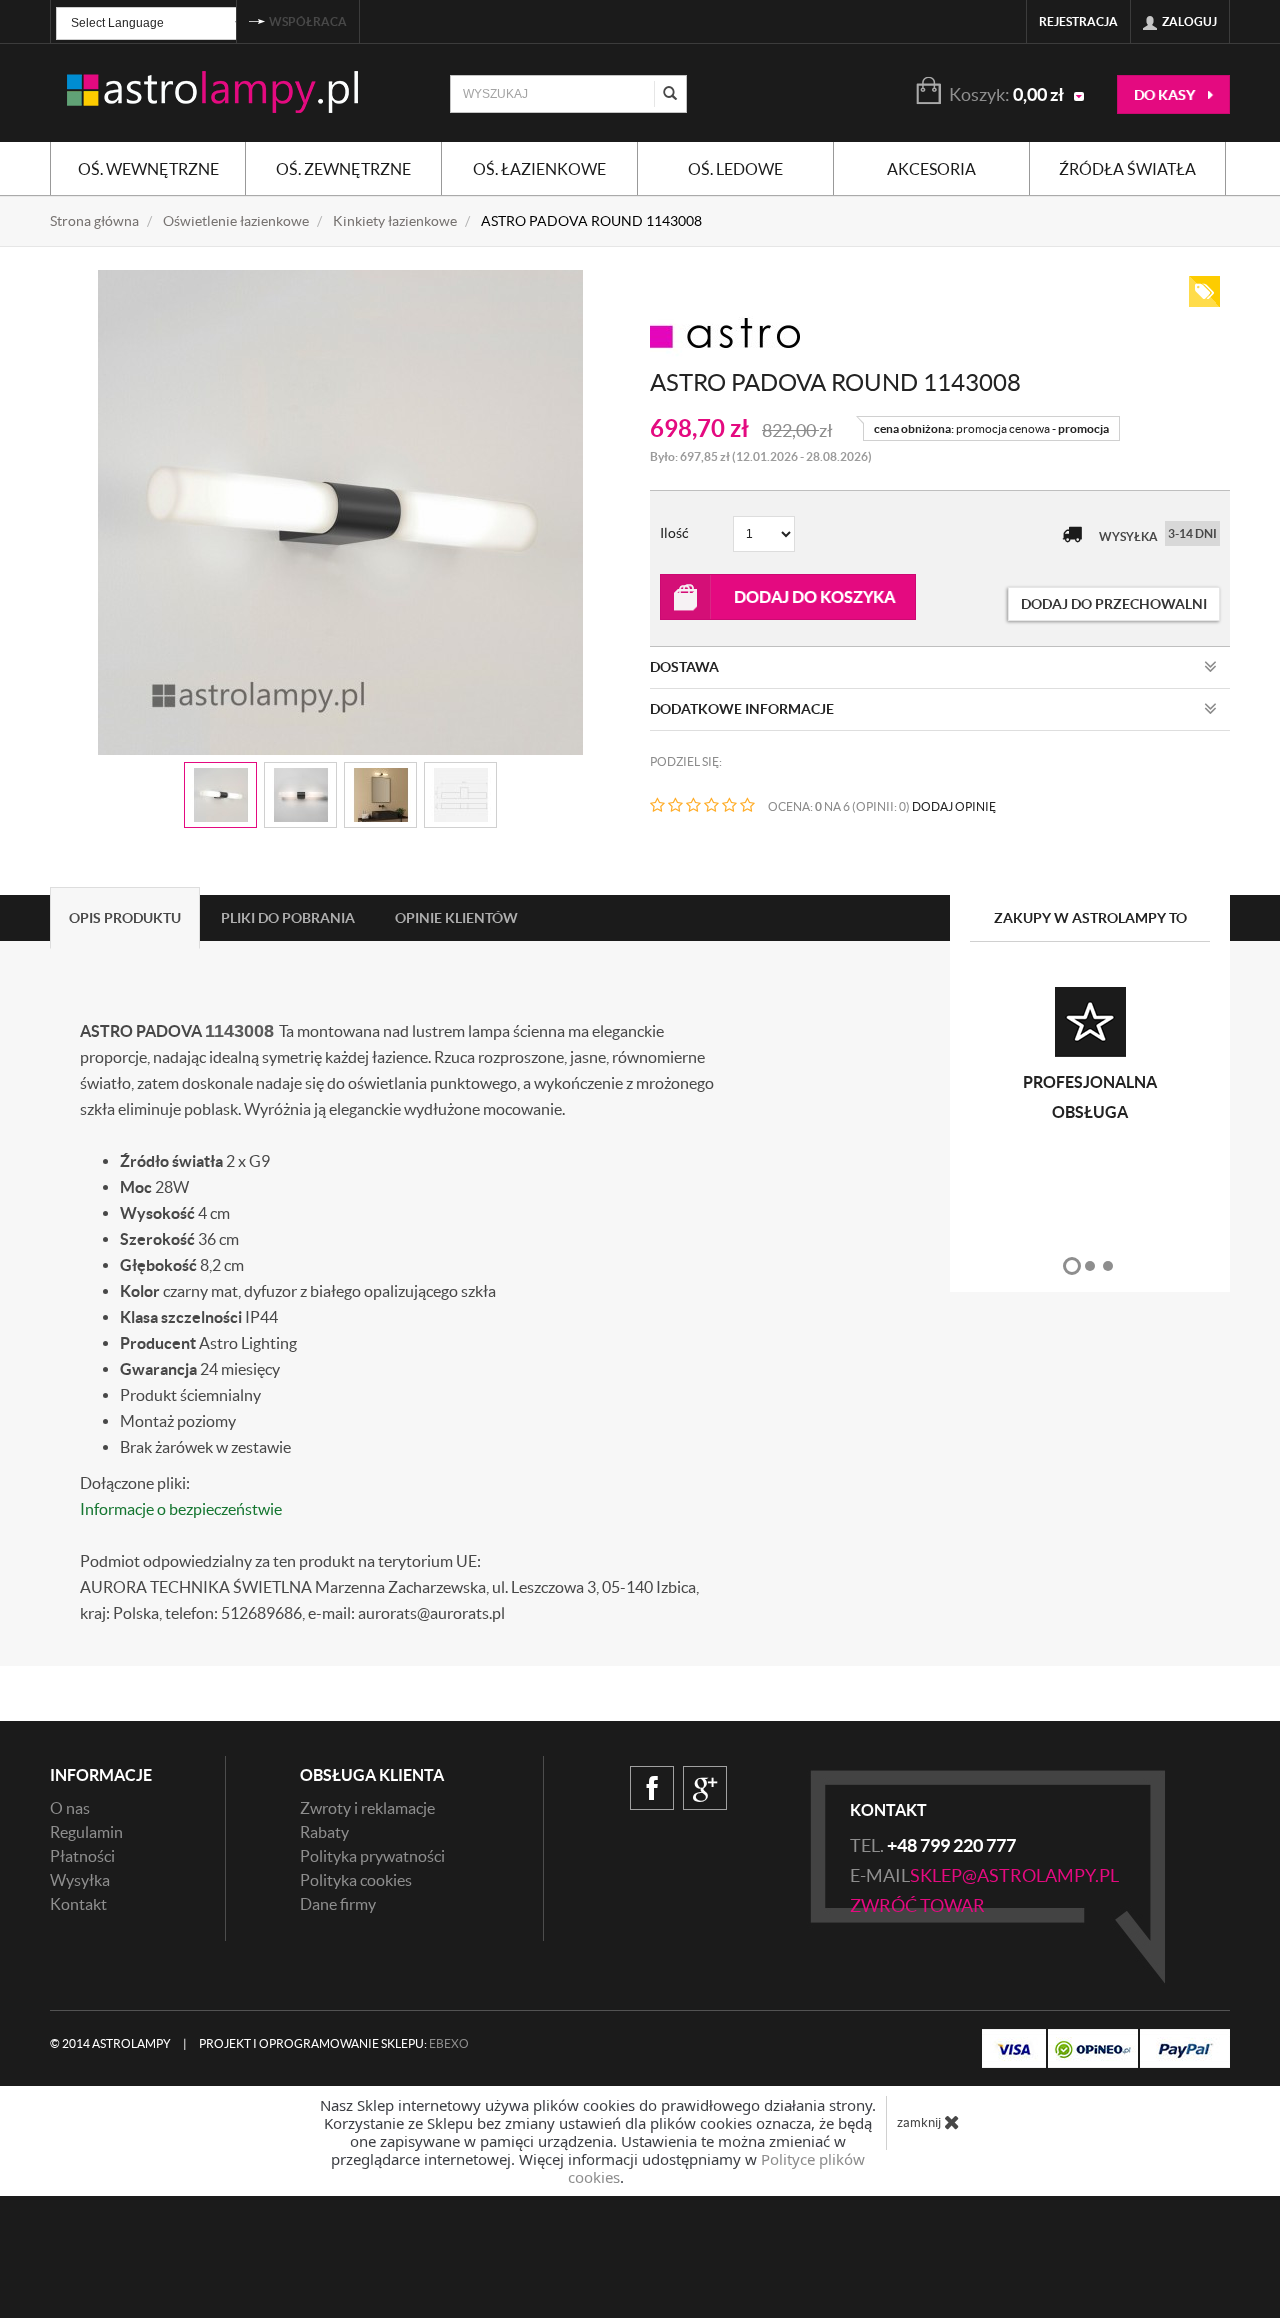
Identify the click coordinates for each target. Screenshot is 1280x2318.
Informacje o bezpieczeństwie (181, 1509)
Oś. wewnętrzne (148, 169)
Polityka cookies (356, 1880)
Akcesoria (931, 169)
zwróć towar (917, 1905)
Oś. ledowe (735, 169)
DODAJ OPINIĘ (954, 806)
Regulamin (86, 1832)
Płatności (82, 1856)
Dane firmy (338, 1904)
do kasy (1166, 95)
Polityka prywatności (372, 1856)
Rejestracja (1078, 21)
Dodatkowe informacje (742, 709)
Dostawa (684, 667)
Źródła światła (1127, 169)
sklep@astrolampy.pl (1014, 1875)
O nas (70, 1808)
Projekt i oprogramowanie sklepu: (334, 2043)
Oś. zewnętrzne (343, 169)
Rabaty (324, 1832)
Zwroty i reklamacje (367, 1808)
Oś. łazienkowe (539, 169)
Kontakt (78, 1904)
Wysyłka (80, 1880)
